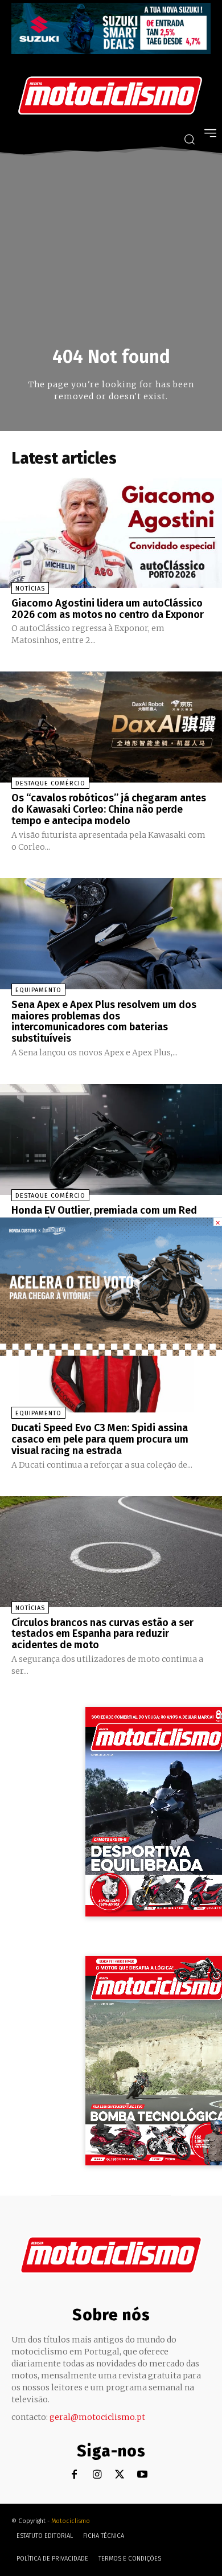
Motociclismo (71, 2521)
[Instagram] (97, 2475)
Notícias (30, 589)
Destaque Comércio (50, 783)
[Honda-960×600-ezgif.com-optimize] (111, 1353)
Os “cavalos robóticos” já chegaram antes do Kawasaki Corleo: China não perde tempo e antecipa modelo (109, 809)
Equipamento (38, 990)
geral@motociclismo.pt (97, 2417)
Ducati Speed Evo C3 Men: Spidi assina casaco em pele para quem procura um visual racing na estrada (100, 1439)
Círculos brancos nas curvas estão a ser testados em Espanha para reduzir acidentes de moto (102, 1634)
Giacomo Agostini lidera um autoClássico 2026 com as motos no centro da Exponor (108, 609)
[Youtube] (143, 2475)
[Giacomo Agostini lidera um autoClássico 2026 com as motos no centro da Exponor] (111, 532)
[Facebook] (74, 2475)
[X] (120, 2475)
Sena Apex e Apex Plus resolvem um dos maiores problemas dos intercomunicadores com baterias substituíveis (104, 1021)
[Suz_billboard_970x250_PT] (111, 51)
